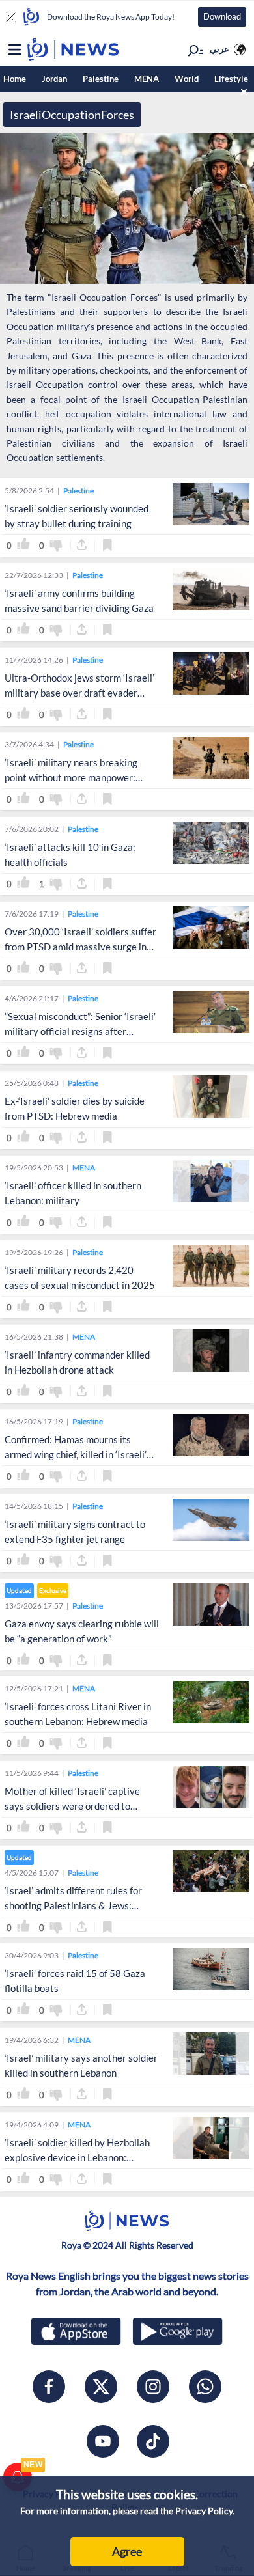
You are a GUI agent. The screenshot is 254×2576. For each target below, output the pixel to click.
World (187, 79)
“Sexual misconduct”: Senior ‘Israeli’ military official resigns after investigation (80, 1031)
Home (15, 79)
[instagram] (153, 2387)
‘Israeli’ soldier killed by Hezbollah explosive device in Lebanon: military (77, 2157)
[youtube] (103, 2441)
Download (222, 16)
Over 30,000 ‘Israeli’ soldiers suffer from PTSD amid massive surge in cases (80, 947)
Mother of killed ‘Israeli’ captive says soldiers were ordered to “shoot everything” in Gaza (72, 1806)
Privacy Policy (204, 2511)
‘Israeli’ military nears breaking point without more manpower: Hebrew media (71, 777)
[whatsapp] (205, 2387)
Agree (127, 2551)
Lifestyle (231, 79)
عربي (219, 49)
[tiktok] (153, 2441)
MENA (147, 79)
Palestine (101, 79)
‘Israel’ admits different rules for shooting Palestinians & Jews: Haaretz (73, 1905)
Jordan (54, 79)
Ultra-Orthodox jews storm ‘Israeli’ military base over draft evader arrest (79, 693)
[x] (101, 2387)
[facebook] (49, 2387)
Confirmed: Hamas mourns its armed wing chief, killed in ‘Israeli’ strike (76, 1454)
